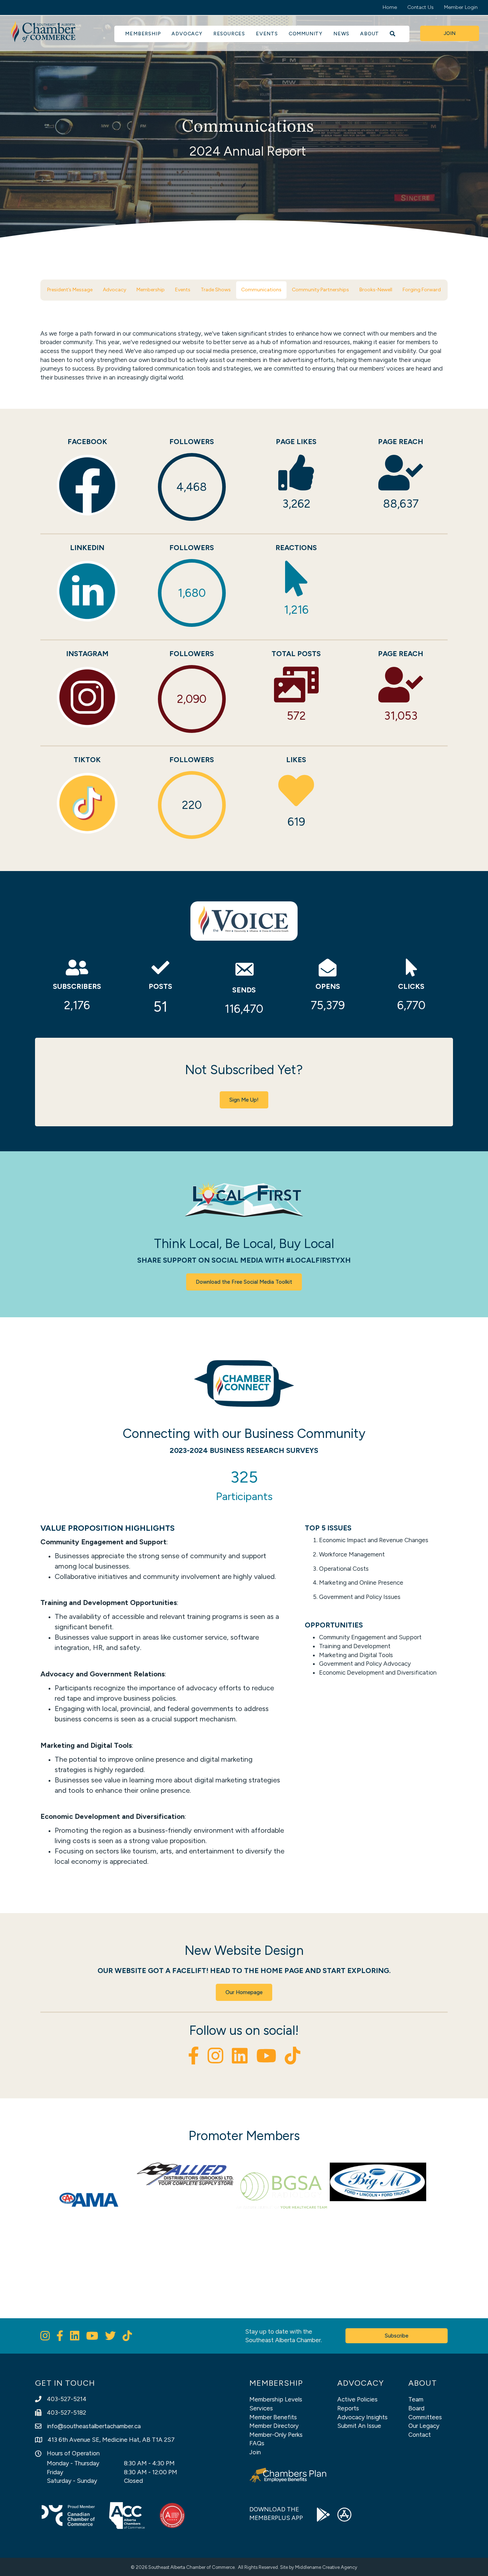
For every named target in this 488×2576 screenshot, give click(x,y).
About (370, 34)
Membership (143, 34)
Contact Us (420, 7)
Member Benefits (273, 2417)
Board (416, 2408)
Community (306, 34)
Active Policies (357, 2399)
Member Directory (274, 2426)
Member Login (461, 7)
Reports (348, 2408)
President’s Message (70, 290)
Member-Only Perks (276, 2435)
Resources (229, 34)
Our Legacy (424, 2426)
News (341, 34)
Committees (425, 2417)
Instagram (87, 654)
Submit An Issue (359, 2426)
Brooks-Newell (376, 290)
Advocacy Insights (362, 2417)
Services (261, 2408)
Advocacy (187, 34)
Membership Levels (276, 2399)
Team (416, 2399)
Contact (420, 2435)
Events (267, 34)
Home (390, 7)
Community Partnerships (320, 290)
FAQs (257, 2443)
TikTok (87, 760)
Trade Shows (216, 290)
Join (255, 2452)
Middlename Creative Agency (326, 2567)
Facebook (87, 442)
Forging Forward (422, 290)
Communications (261, 290)
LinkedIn (87, 548)
